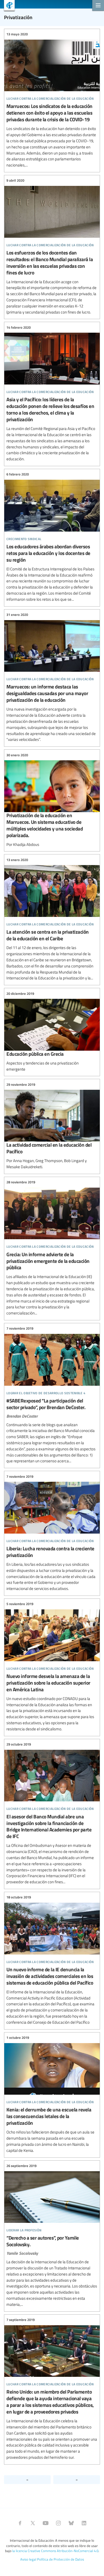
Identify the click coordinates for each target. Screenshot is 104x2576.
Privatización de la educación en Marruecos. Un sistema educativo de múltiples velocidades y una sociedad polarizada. (52, 800)
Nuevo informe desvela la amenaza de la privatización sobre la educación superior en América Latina (52, 1667)
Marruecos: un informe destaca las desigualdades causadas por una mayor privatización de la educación (52, 677)
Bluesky (71, 2523)
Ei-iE (7, 6)
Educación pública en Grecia (52, 1031)
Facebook (20, 2523)
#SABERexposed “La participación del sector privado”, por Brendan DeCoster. (52, 1395)
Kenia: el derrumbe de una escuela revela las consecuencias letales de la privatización (52, 2094)
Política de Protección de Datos (61, 2559)
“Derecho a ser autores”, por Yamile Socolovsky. (52, 2235)
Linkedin (84, 2523)
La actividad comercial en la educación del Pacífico (52, 1126)
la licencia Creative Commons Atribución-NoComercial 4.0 (55, 2551)
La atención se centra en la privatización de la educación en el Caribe (52, 919)
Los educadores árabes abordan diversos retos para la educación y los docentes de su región (52, 537)
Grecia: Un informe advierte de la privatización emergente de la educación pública (52, 1248)
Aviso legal (28, 2559)
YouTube (46, 2523)
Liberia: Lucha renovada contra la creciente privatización (52, 1533)
